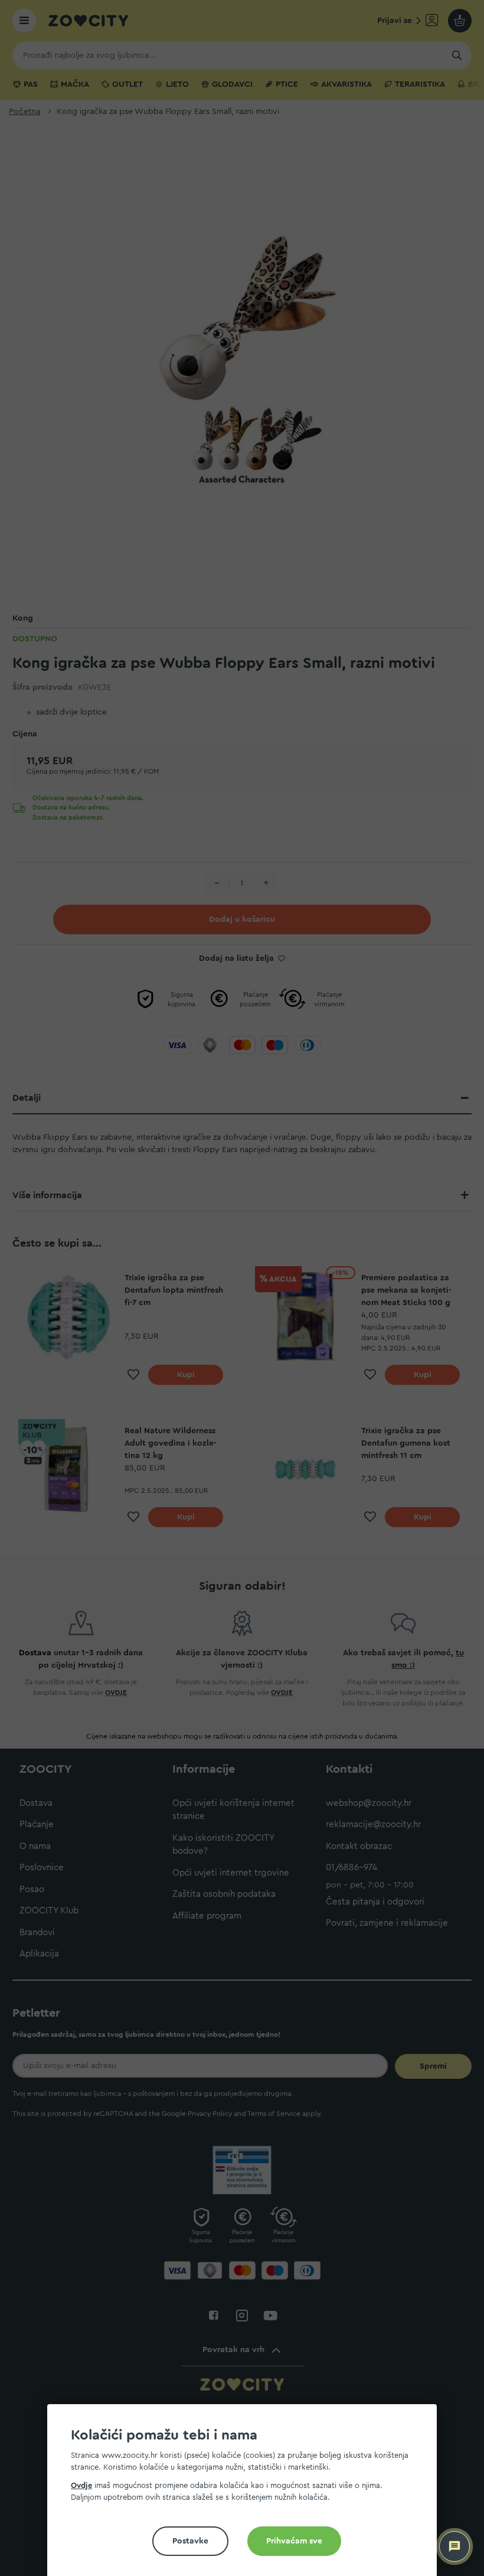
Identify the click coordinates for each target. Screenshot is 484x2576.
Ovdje (81, 2485)
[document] (247, 2495)
